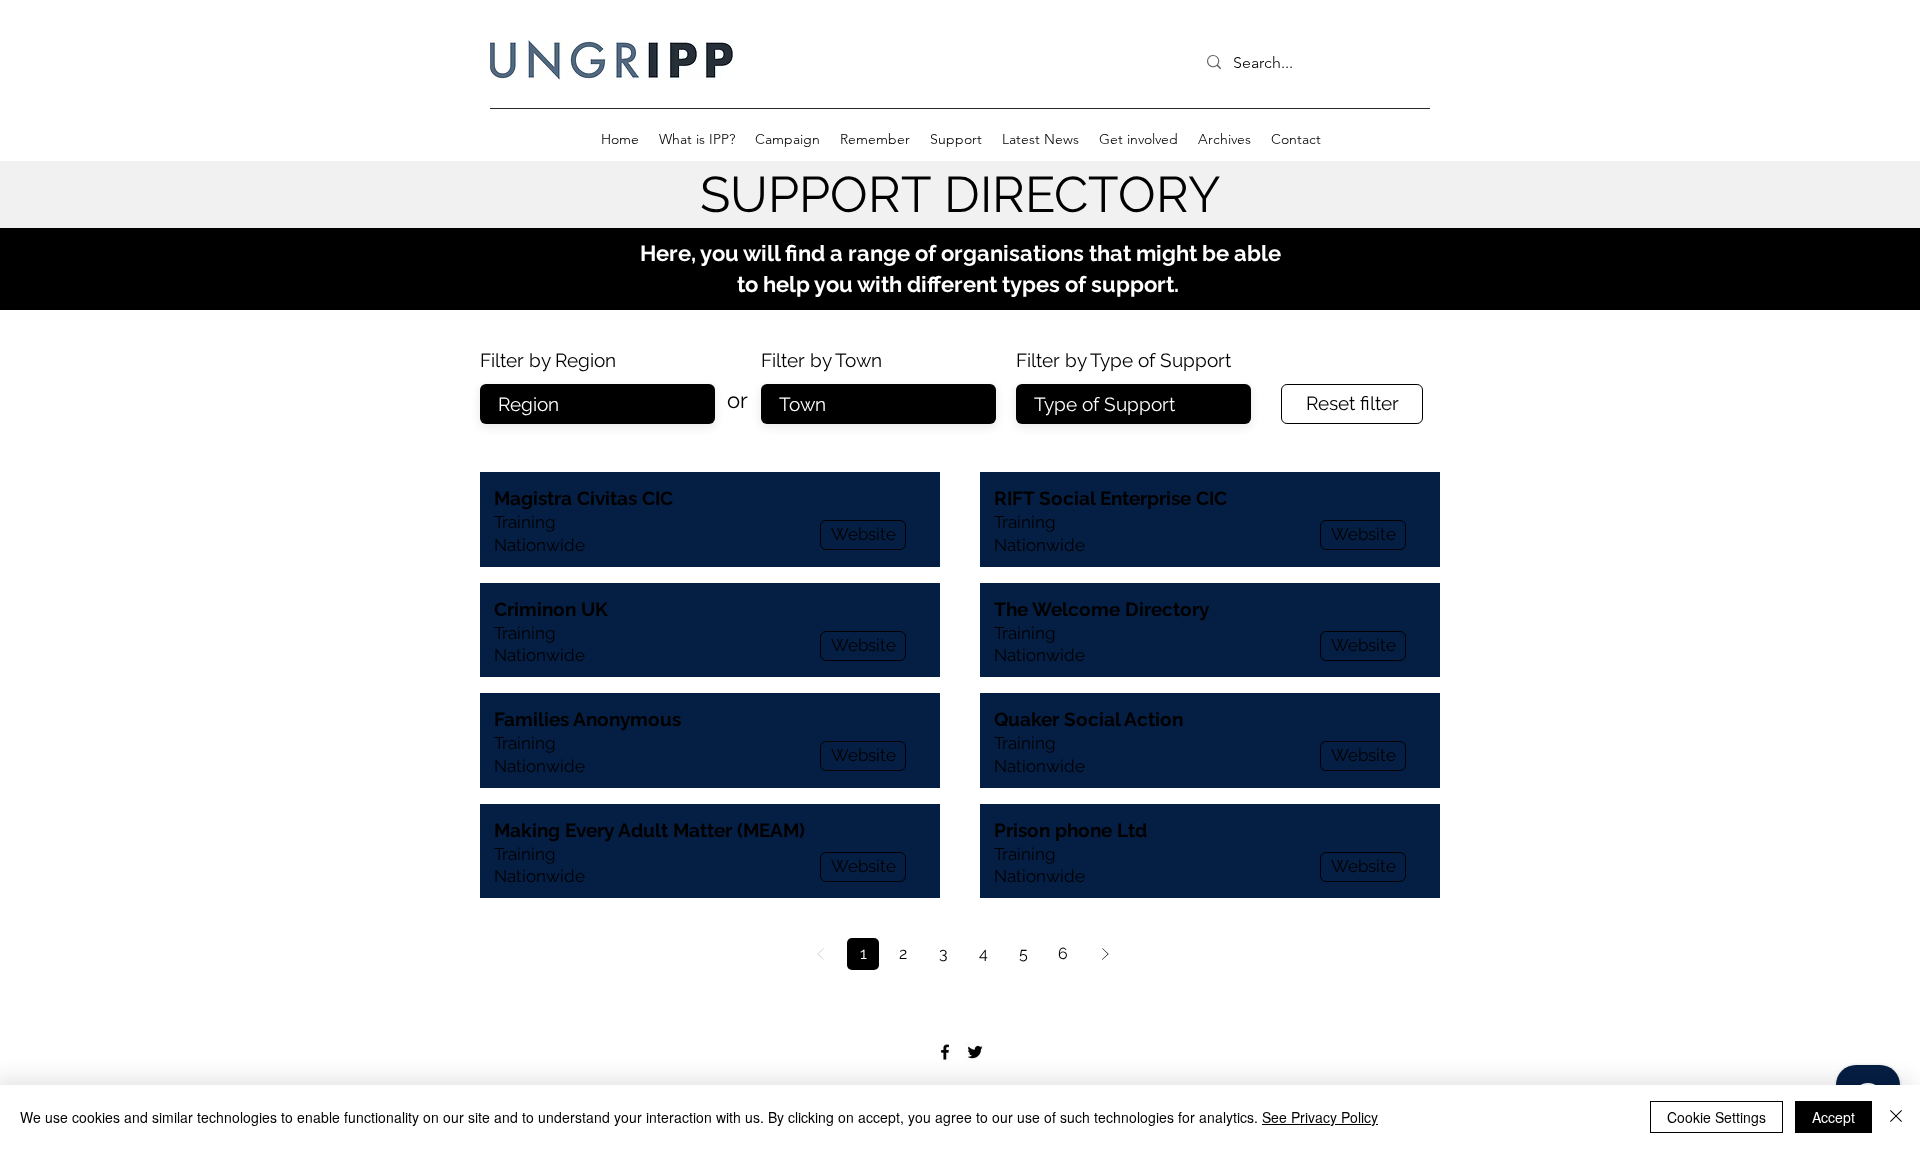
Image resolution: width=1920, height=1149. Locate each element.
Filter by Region (548, 360)
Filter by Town (821, 360)
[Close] (1896, 1117)
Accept (1833, 1117)
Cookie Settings (1716, 1117)
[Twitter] (975, 1052)
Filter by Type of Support (1123, 360)
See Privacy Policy (1320, 1117)
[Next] (1105, 954)
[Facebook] (945, 1052)
